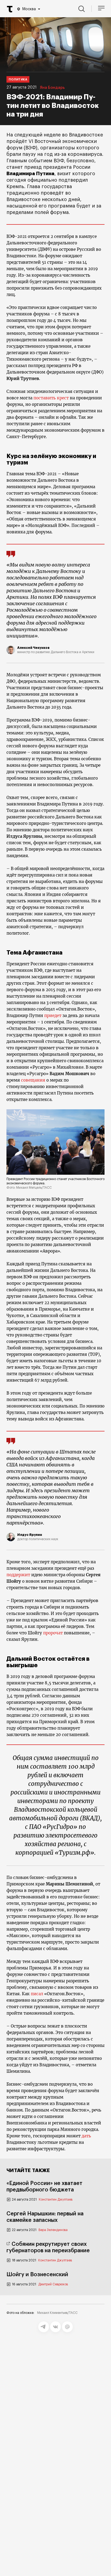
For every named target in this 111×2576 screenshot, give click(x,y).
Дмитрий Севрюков (53, 2284)
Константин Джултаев (56, 2200)
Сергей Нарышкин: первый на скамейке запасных (45, 2217)
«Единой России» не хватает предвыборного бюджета (44, 2187)
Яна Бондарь (52, 88)
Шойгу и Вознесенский (37, 2275)
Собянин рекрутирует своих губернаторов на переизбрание (48, 2247)
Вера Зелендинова (53, 2230)
